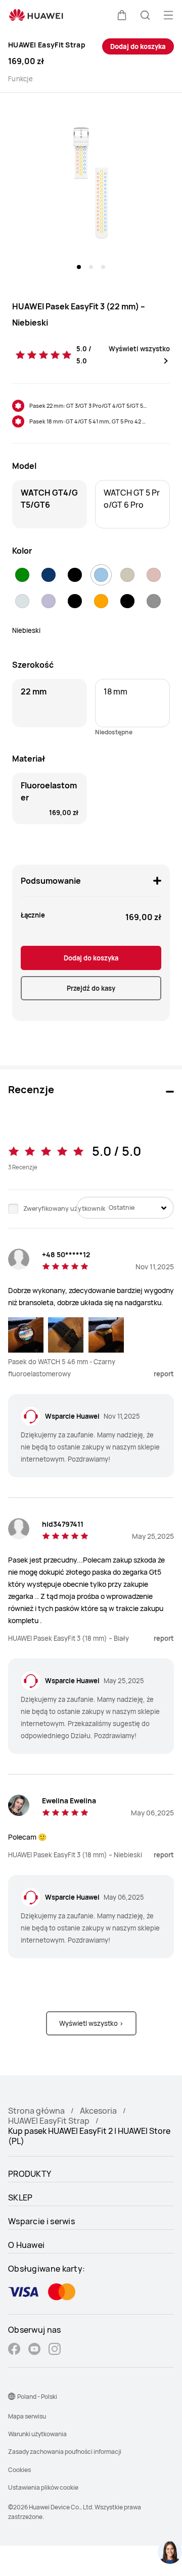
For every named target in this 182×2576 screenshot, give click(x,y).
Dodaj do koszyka (138, 46)
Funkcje (20, 79)
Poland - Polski (37, 2397)
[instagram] (55, 2350)
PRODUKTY (30, 2174)
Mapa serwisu (27, 2416)
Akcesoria (98, 2111)
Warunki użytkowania (37, 2434)
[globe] (12, 2396)
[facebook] (14, 2350)
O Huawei (26, 2245)
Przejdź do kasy (91, 988)
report (164, 1374)
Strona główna (36, 2111)
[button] (122, 15)
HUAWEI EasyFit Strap (49, 2121)
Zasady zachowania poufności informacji (65, 2452)
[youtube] (34, 2350)
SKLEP (20, 2197)
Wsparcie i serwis (41, 2221)
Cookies (19, 2470)
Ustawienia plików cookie (43, 2487)
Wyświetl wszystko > (91, 2023)
